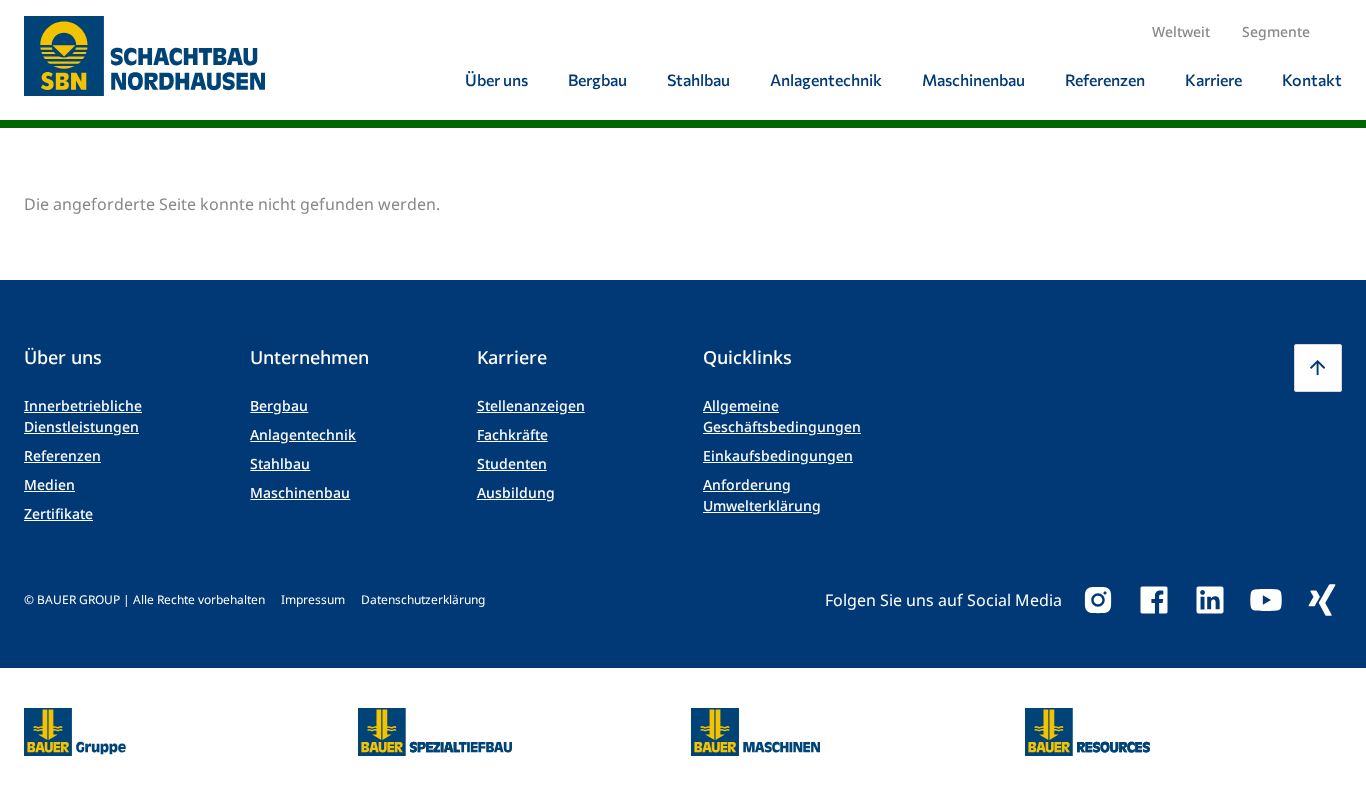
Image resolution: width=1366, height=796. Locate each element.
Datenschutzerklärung (423, 599)
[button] (1318, 368)
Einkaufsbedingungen (778, 455)
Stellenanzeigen (531, 405)
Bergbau (279, 405)
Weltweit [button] (1181, 31)
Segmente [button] (1276, 31)
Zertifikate (58, 513)
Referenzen (62, 455)
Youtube (1266, 600)
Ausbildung (516, 492)
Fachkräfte (512, 434)
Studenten (512, 463)
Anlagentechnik (303, 434)
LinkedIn (1210, 600)
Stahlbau (280, 463)
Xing (1322, 600)
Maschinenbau (300, 492)
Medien (49, 484)
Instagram (1098, 600)
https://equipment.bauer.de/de (755, 720)
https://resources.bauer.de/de (1088, 720)
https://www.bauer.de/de (75, 720)
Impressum (313, 599)
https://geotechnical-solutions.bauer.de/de (435, 732)
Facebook (1154, 600)
